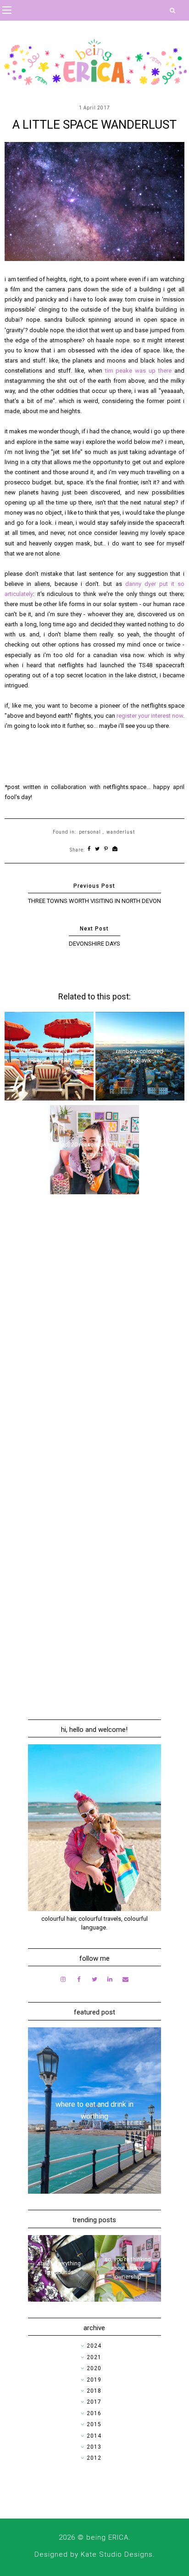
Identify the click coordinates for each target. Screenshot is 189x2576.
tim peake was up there (138, 371)
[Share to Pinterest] (106, 849)
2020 (94, 2368)
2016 (94, 2413)
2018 (94, 2391)
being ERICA (107, 2537)
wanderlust (121, 832)
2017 (94, 2402)
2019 (94, 2380)
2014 (94, 2436)
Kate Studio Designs (117, 2554)
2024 (94, 2346)
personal (90, 832)
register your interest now (150, 716)
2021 (94, 2357)
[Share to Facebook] (89, 849)
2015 (94, 2424)
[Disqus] (94, 1332)
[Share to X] (97, 849)
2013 (94, 2447)
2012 (94, 2458)
